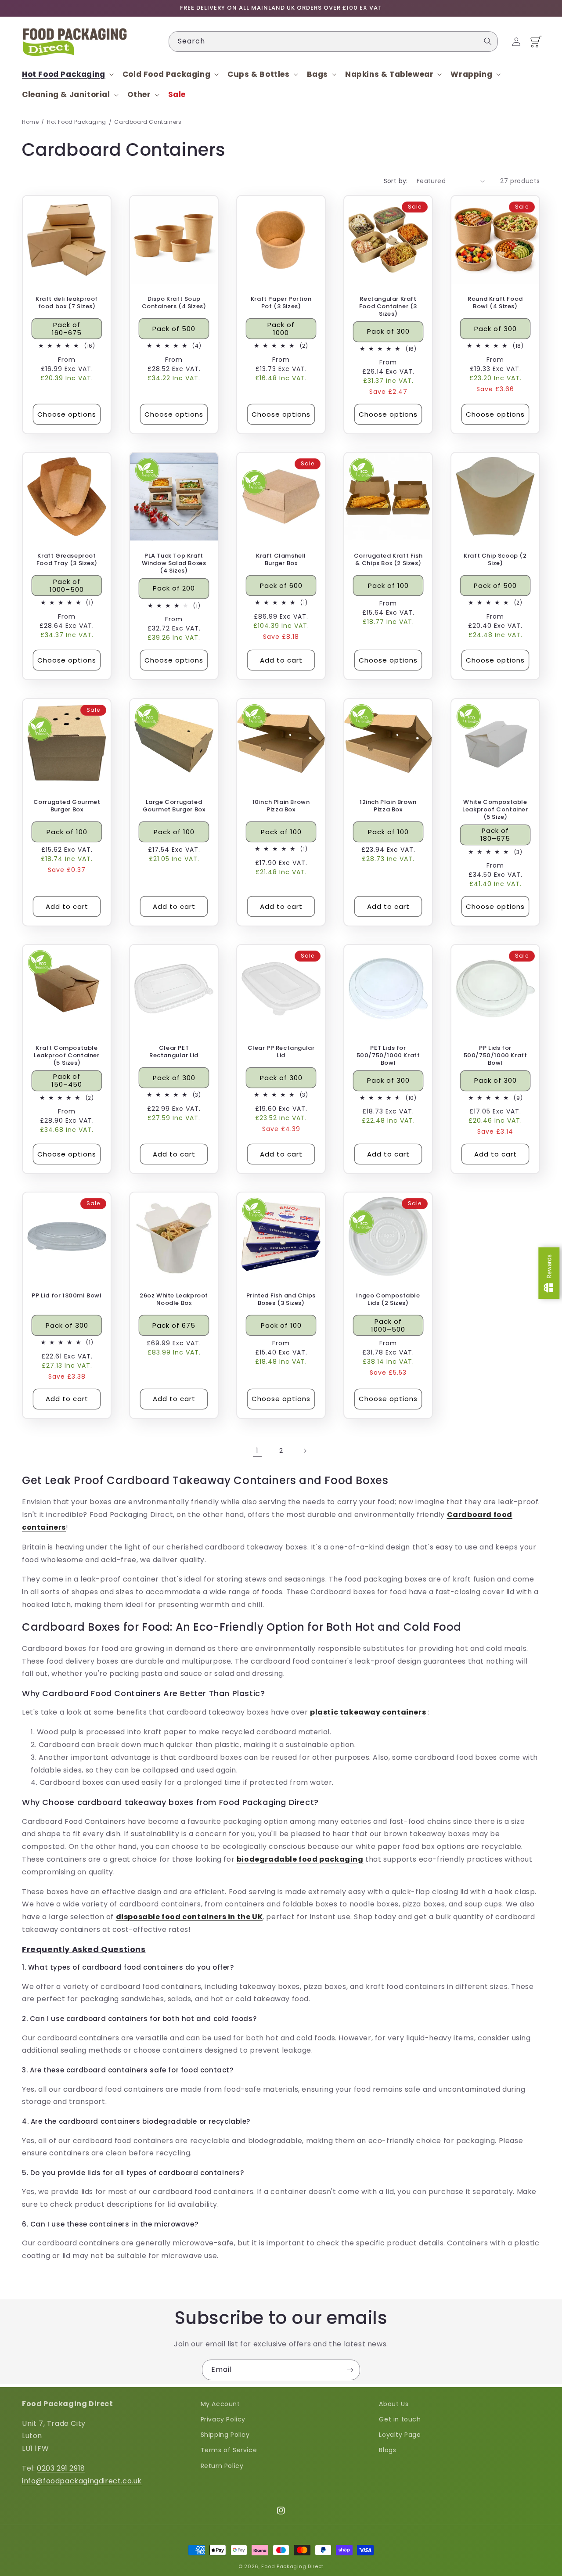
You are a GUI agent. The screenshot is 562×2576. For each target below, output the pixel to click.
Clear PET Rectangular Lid (174, 1052)
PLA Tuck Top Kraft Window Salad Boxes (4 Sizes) (174, 564)
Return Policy (222, 2466)
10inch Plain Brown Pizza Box (281, 806)
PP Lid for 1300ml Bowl (67, 1296)
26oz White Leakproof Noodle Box (174, 1300)
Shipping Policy (225, 2435)
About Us (394, 2404)
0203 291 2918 (61, 2468)
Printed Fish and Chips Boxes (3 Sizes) (281, 1300)
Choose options (67, 414)
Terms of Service (229, 2450)
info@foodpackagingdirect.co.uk (82, 2481)
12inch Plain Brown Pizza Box (388, 806)
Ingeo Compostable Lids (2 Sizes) (388, 1300)
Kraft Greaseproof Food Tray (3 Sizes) (67, 560)
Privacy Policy (223, 2419)
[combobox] (333, 41)
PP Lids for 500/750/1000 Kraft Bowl (495, 1056)
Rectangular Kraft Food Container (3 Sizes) (388, 307)
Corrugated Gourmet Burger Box (67, 806)
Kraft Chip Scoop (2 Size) (495, 560)
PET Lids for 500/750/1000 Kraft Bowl (388, 1056)
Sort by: (396, 181)
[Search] (488, 41)
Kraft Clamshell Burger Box (281, 560)
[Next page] (305, 1451)
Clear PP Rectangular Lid (281, 1052)
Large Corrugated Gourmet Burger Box (174, 806)
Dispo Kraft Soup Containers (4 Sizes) (174, 303)
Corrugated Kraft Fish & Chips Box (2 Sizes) (388, 560)
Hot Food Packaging (77, 122)
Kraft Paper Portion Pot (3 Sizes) (281, 303)
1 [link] (257, 1450)
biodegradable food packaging (300, 1859)
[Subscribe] (350, 2370)
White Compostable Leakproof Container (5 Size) (495, 810)
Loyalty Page (400, 2435)
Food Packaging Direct (292, 2566)
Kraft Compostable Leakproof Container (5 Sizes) (67, 1056)
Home (30, 122)
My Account (220, 2404)
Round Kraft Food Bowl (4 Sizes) (495, 303)
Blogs (387, 2450)
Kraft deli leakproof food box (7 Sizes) (67, 303)
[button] (67, 74)
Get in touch (400, 2419)
